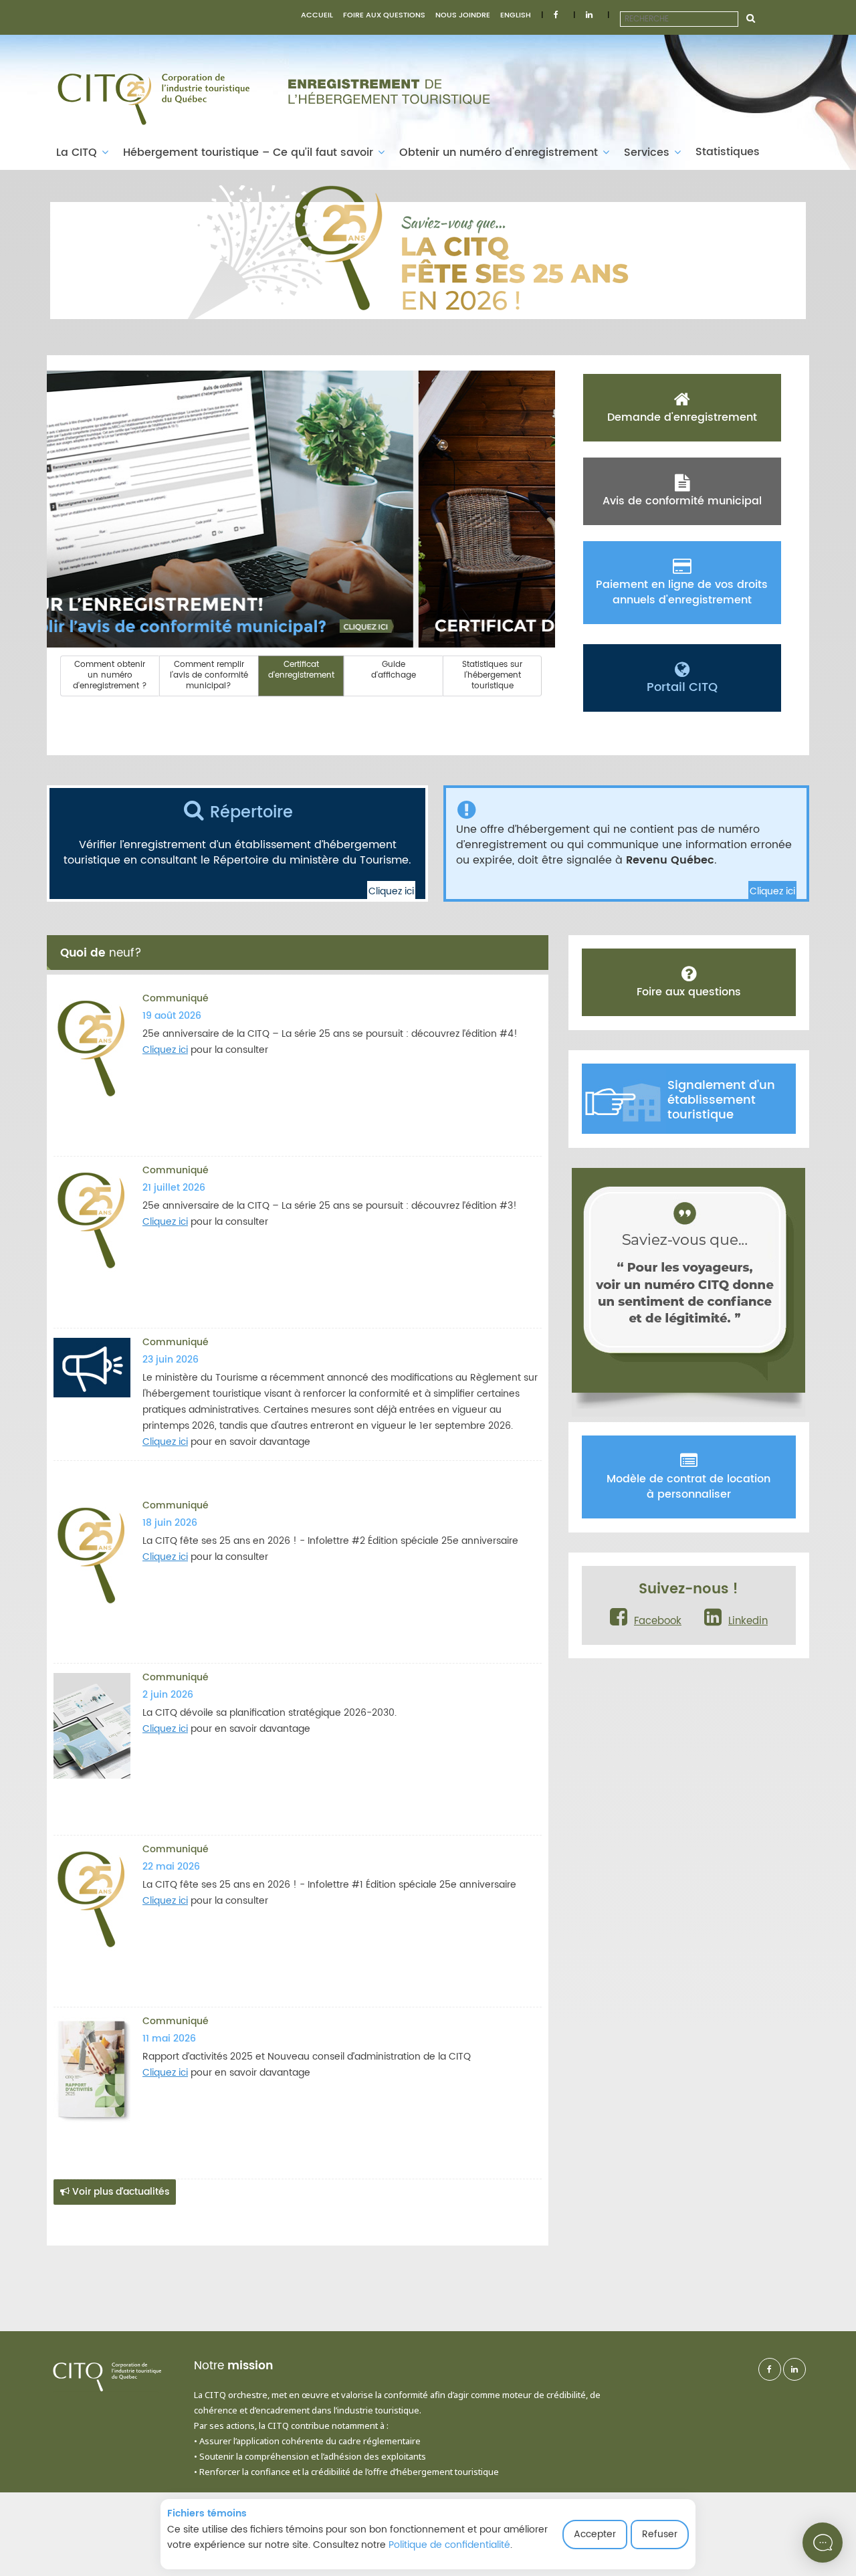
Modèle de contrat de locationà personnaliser (688, 1487)
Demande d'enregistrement (682, 417)
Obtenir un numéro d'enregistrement (500, 153)
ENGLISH (516, 15)
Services (648, 153)
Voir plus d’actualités (119, 2192)
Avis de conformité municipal (682, 501)
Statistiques (728, 152)
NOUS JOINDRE (463, 15)
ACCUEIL (317, 15)
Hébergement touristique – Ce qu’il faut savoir (250, 153)
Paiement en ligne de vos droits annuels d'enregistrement (682, 592)
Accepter (595, 2534)
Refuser (660, 2534)
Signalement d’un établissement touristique (721, 1100)
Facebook (658, 1621)
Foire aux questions (689, 992)
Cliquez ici (391, 891)
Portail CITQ (682, 687)
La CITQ (78, 153)
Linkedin (748, 1621)
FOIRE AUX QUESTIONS (384, 15)
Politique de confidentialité (449, 2545)
